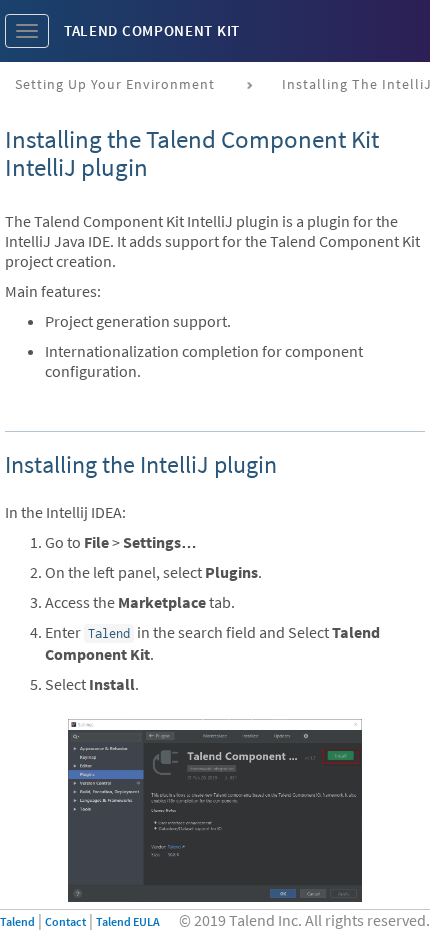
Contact (65, 921)
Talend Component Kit (152, 30)
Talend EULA (128, 921)
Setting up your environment (115, 84)
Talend (17, 921)
